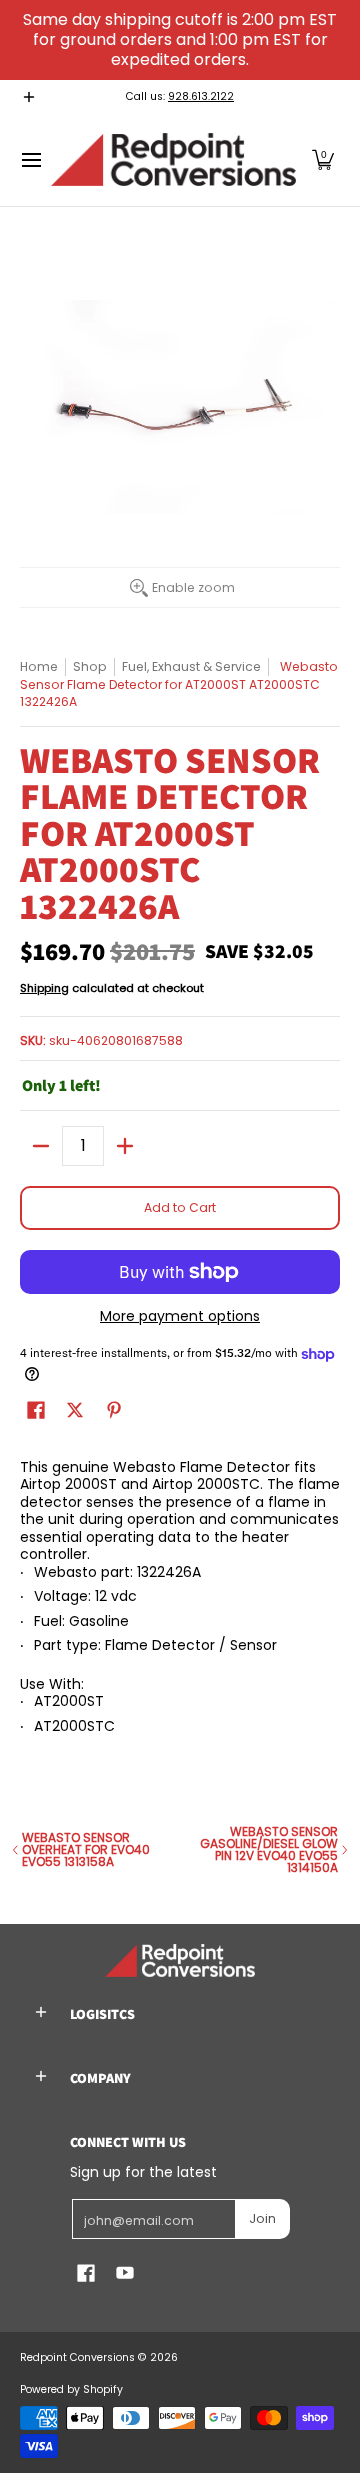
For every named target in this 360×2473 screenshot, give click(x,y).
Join (262, 2218)
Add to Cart (180, 1207)
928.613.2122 (201, 96)
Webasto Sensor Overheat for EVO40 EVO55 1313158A (86, 1850)
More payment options (180, 1317)
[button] (323, 159)
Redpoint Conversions (77, 2357)
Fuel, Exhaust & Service (191, 666)
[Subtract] (41, 1146)
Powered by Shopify (71, 2389)
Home (39, 666)
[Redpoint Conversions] (173, 159)
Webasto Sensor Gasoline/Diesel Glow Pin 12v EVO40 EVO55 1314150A (269, 1850)
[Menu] (30, 159)
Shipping (44, 988)
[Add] (125, 1146)
